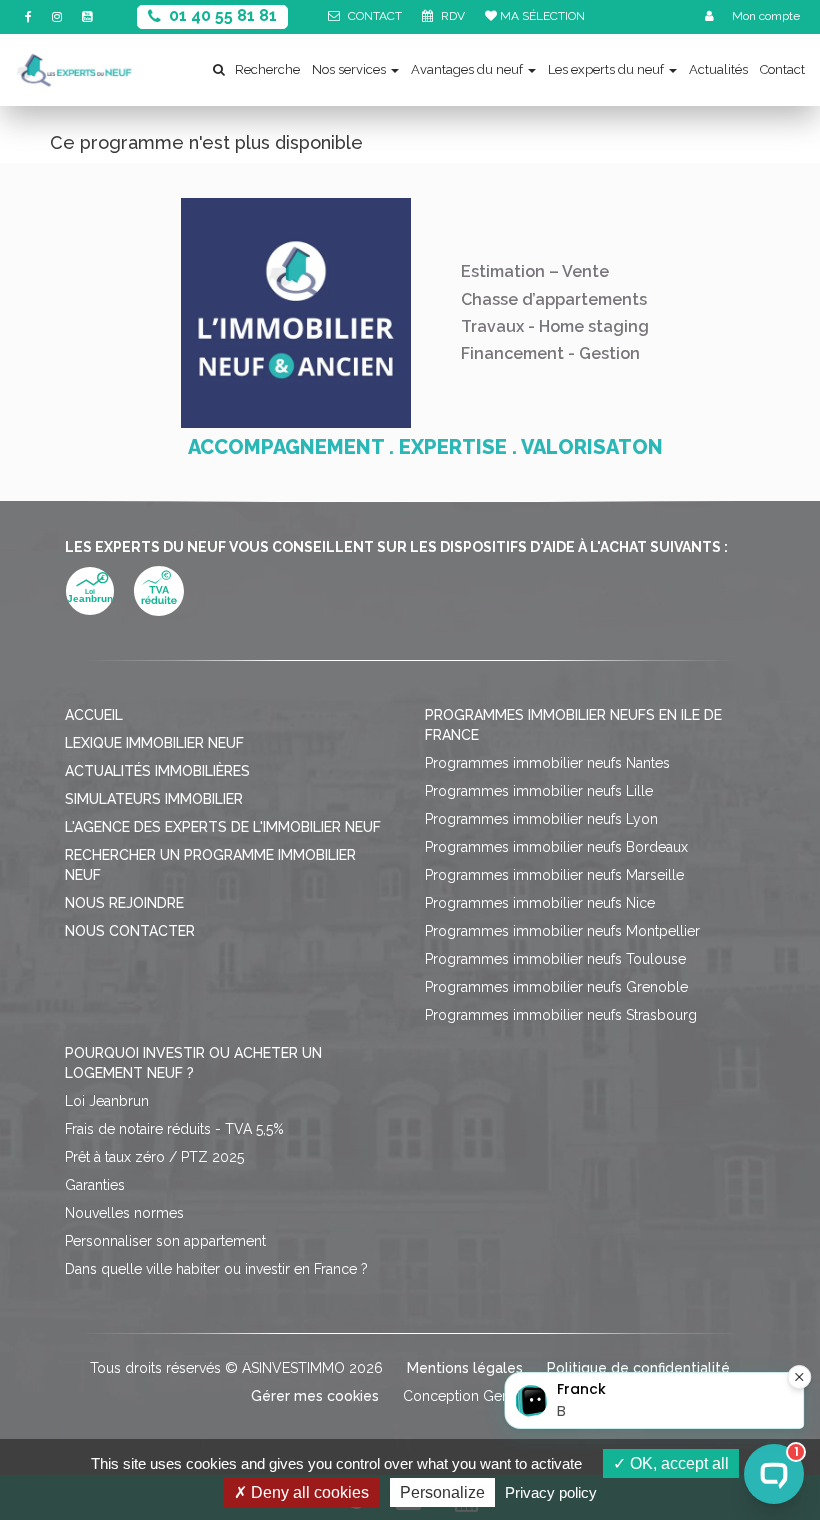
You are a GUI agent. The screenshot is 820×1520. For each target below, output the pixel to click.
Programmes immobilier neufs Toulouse (555, 959)
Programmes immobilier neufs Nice (540, 903)
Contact (782, 69)
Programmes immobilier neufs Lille (539, 791)
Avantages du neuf (467, 69)
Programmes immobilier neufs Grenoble (556, 987)
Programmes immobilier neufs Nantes (547, 763)
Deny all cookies (308, 1492)
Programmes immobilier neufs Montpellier (562, 931)
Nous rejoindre (124, 903)
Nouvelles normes (124, 1213)
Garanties (95, 1185)
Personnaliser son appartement (165, 1241)
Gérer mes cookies (315, 1396)
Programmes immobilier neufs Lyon (541, 819)
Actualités (718, 69)
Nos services (349, 69)
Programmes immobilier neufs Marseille (554, 875)
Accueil (94, 715)
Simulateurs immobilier (154, 799)
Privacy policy (551, 1492)
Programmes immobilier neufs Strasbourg (561, 1015)
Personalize (442, 1492)
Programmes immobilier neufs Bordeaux (556, 847)
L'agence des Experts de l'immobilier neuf (223, 827)
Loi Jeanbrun (107, 1101)
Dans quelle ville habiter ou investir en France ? (216, 1269)
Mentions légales (465, 1368)
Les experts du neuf (606, 69)
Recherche (267, 69)
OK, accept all (677, 1463)
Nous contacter (130, 931)
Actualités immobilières (157, 771)
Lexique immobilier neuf (154, 743)
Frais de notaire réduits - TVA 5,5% (174, 1129)
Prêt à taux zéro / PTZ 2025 (154, 1157)
